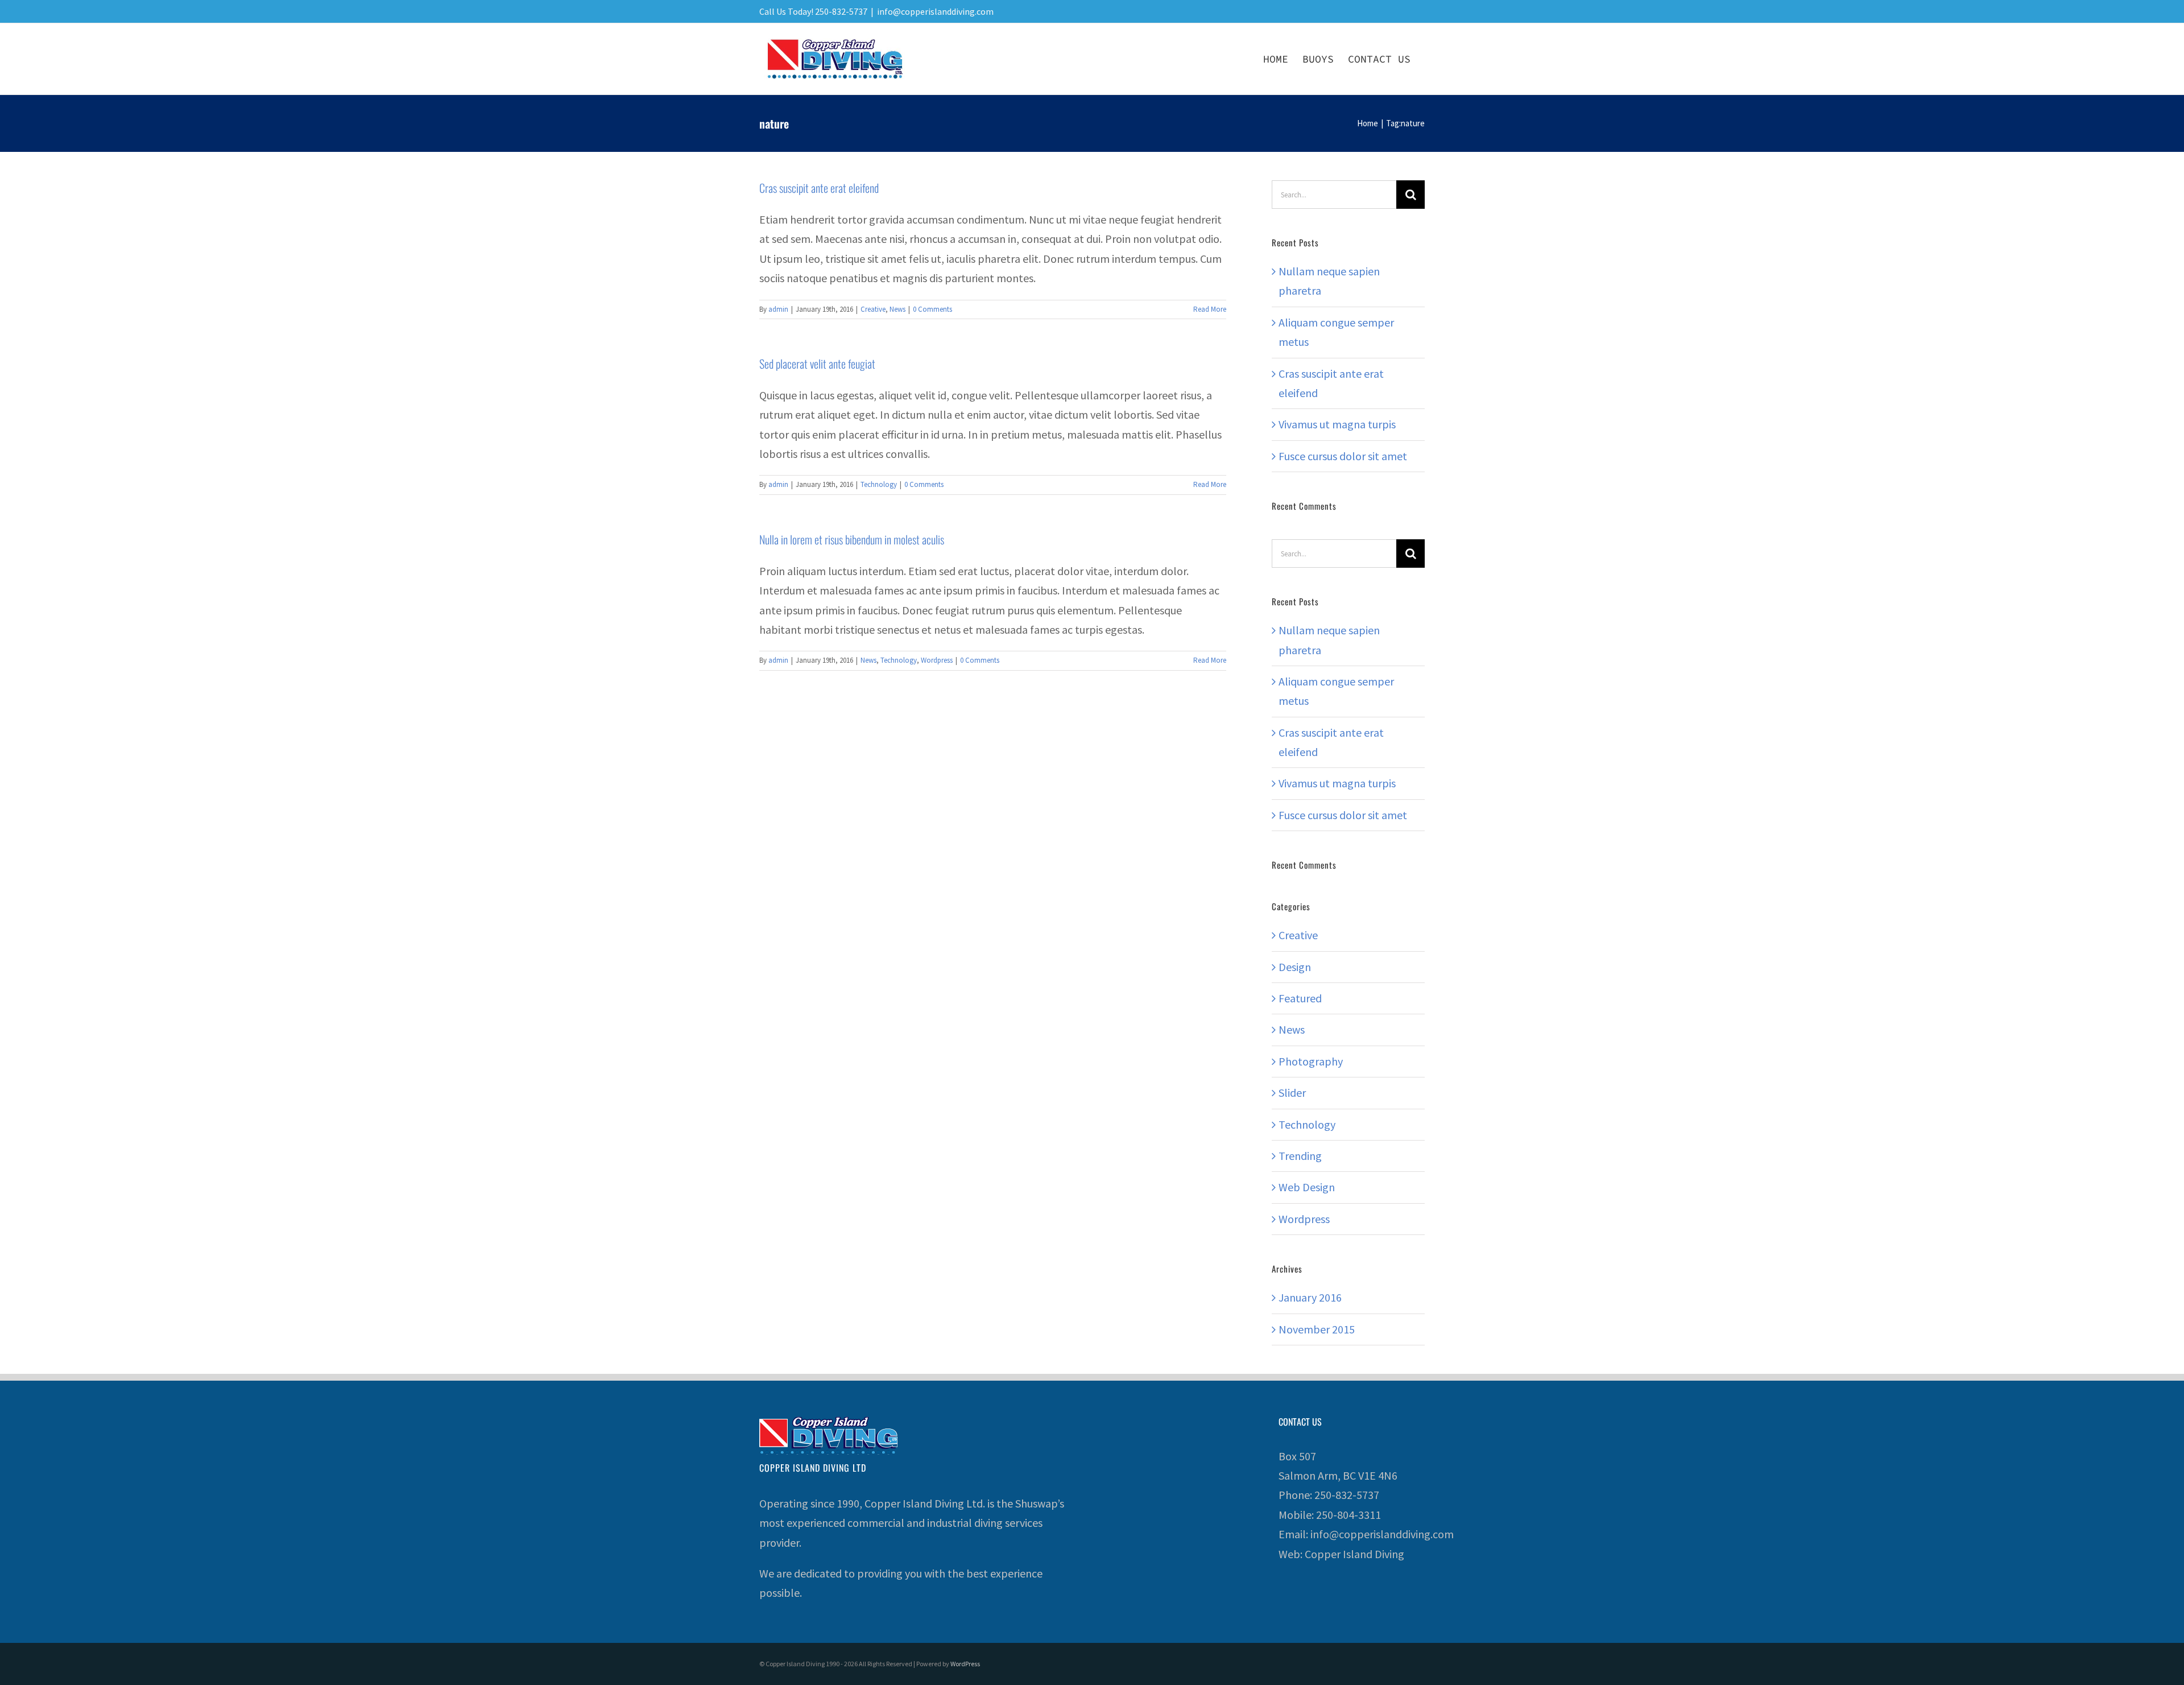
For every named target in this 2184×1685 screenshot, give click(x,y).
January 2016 (1310, 1297)
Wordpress (937, 660)
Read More (1210, 309)
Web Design (1307, 1187)
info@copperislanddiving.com (935, 11)
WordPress (965, 1664)
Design (1295, 967)
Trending (1300, 1156)
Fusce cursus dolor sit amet (1343, 456)
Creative (873, 309)
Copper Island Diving (1354, 1554)
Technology (879, 484)
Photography (1311, 1061)
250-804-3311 (1349, 1515)
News (897, 309)
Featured (1300, 998)
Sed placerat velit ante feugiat (817, 364)
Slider (1292, 1093)
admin (778, 309)
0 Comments (932, 309)
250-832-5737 (1347, 1495)
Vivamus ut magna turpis (1337, 424)
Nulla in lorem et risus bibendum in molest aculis (852, 539)
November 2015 (1317, 1329)
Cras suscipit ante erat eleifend (819, 188)
